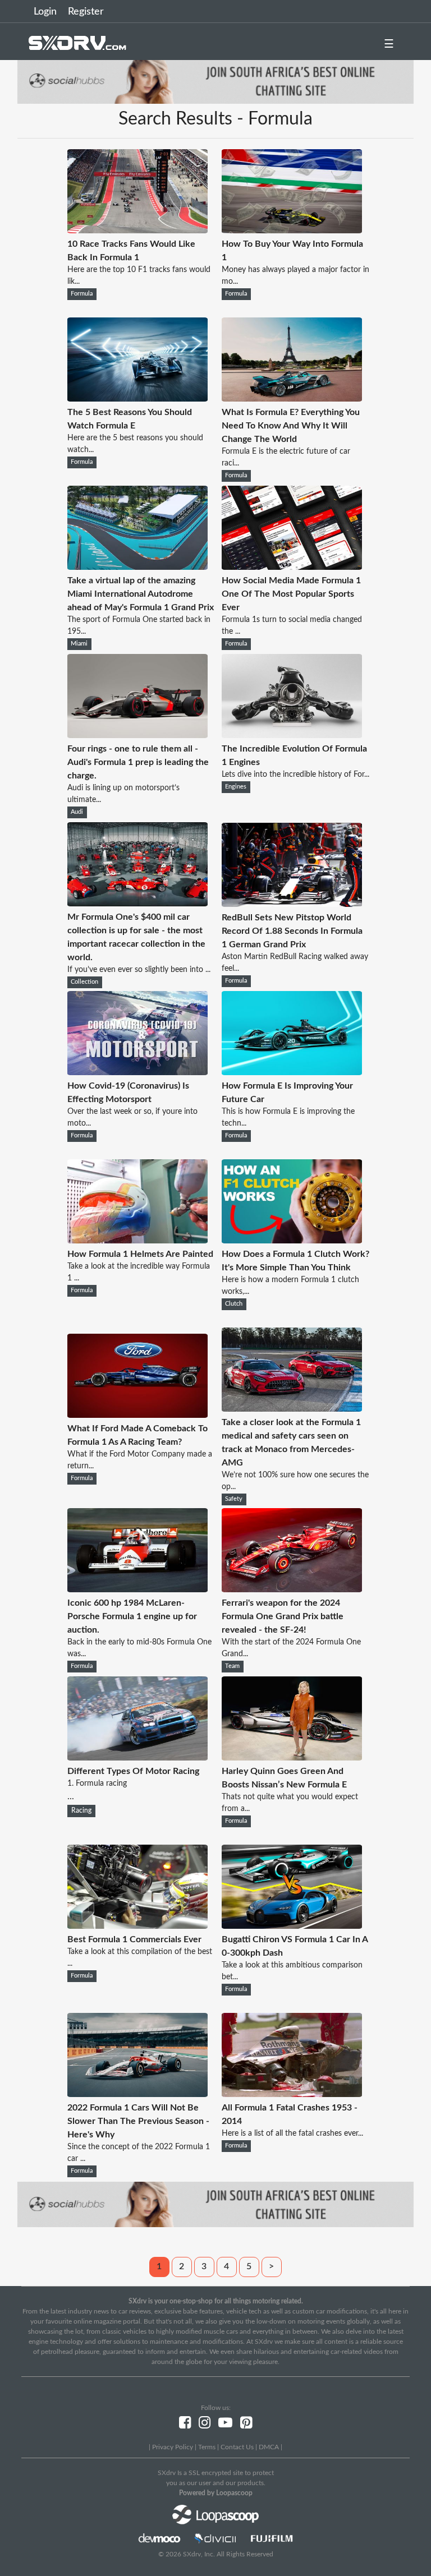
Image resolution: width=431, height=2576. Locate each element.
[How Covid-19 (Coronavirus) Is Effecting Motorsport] (137, 1072)
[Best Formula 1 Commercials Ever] (137, 1926)
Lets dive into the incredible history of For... (295, 775)
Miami (79, 644)
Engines (236, 787)
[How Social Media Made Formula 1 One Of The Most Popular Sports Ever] (292, 567)
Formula (82, 294)
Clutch (234, 1304)
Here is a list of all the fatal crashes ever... (292, 2133)
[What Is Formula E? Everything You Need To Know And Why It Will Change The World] (292, 399)
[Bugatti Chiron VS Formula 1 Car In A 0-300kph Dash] (292, 1926)
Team (232, 1666)
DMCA (269, 2447)
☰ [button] (389, 44)
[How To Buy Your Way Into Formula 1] (292, 231)
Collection (84, 982)
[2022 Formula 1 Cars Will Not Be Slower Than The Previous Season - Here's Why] (137, 2094)
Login (45, 12)
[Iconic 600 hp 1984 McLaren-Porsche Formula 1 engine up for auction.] (137, 1589)
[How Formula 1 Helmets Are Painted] (137, 1241)
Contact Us (237, 2447)
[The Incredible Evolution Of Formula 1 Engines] (292, 735)
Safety (234, 1499)
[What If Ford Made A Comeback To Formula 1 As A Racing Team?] (137, 1415)
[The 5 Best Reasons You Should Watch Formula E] (137, 399)
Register (86, 12)
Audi (77, 812)
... (133, 1784)
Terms (207, 2447)
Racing (81, 1810)
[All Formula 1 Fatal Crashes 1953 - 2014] (292, 2094)
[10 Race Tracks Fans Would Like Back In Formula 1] (137, 231)
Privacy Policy (173, 2447)
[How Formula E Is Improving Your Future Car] (292, 1072)
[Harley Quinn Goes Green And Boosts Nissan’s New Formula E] (292, 1758)
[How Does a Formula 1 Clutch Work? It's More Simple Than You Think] (292, 1241)
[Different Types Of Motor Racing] (137, 1758)
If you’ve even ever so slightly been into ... (139, 970)
